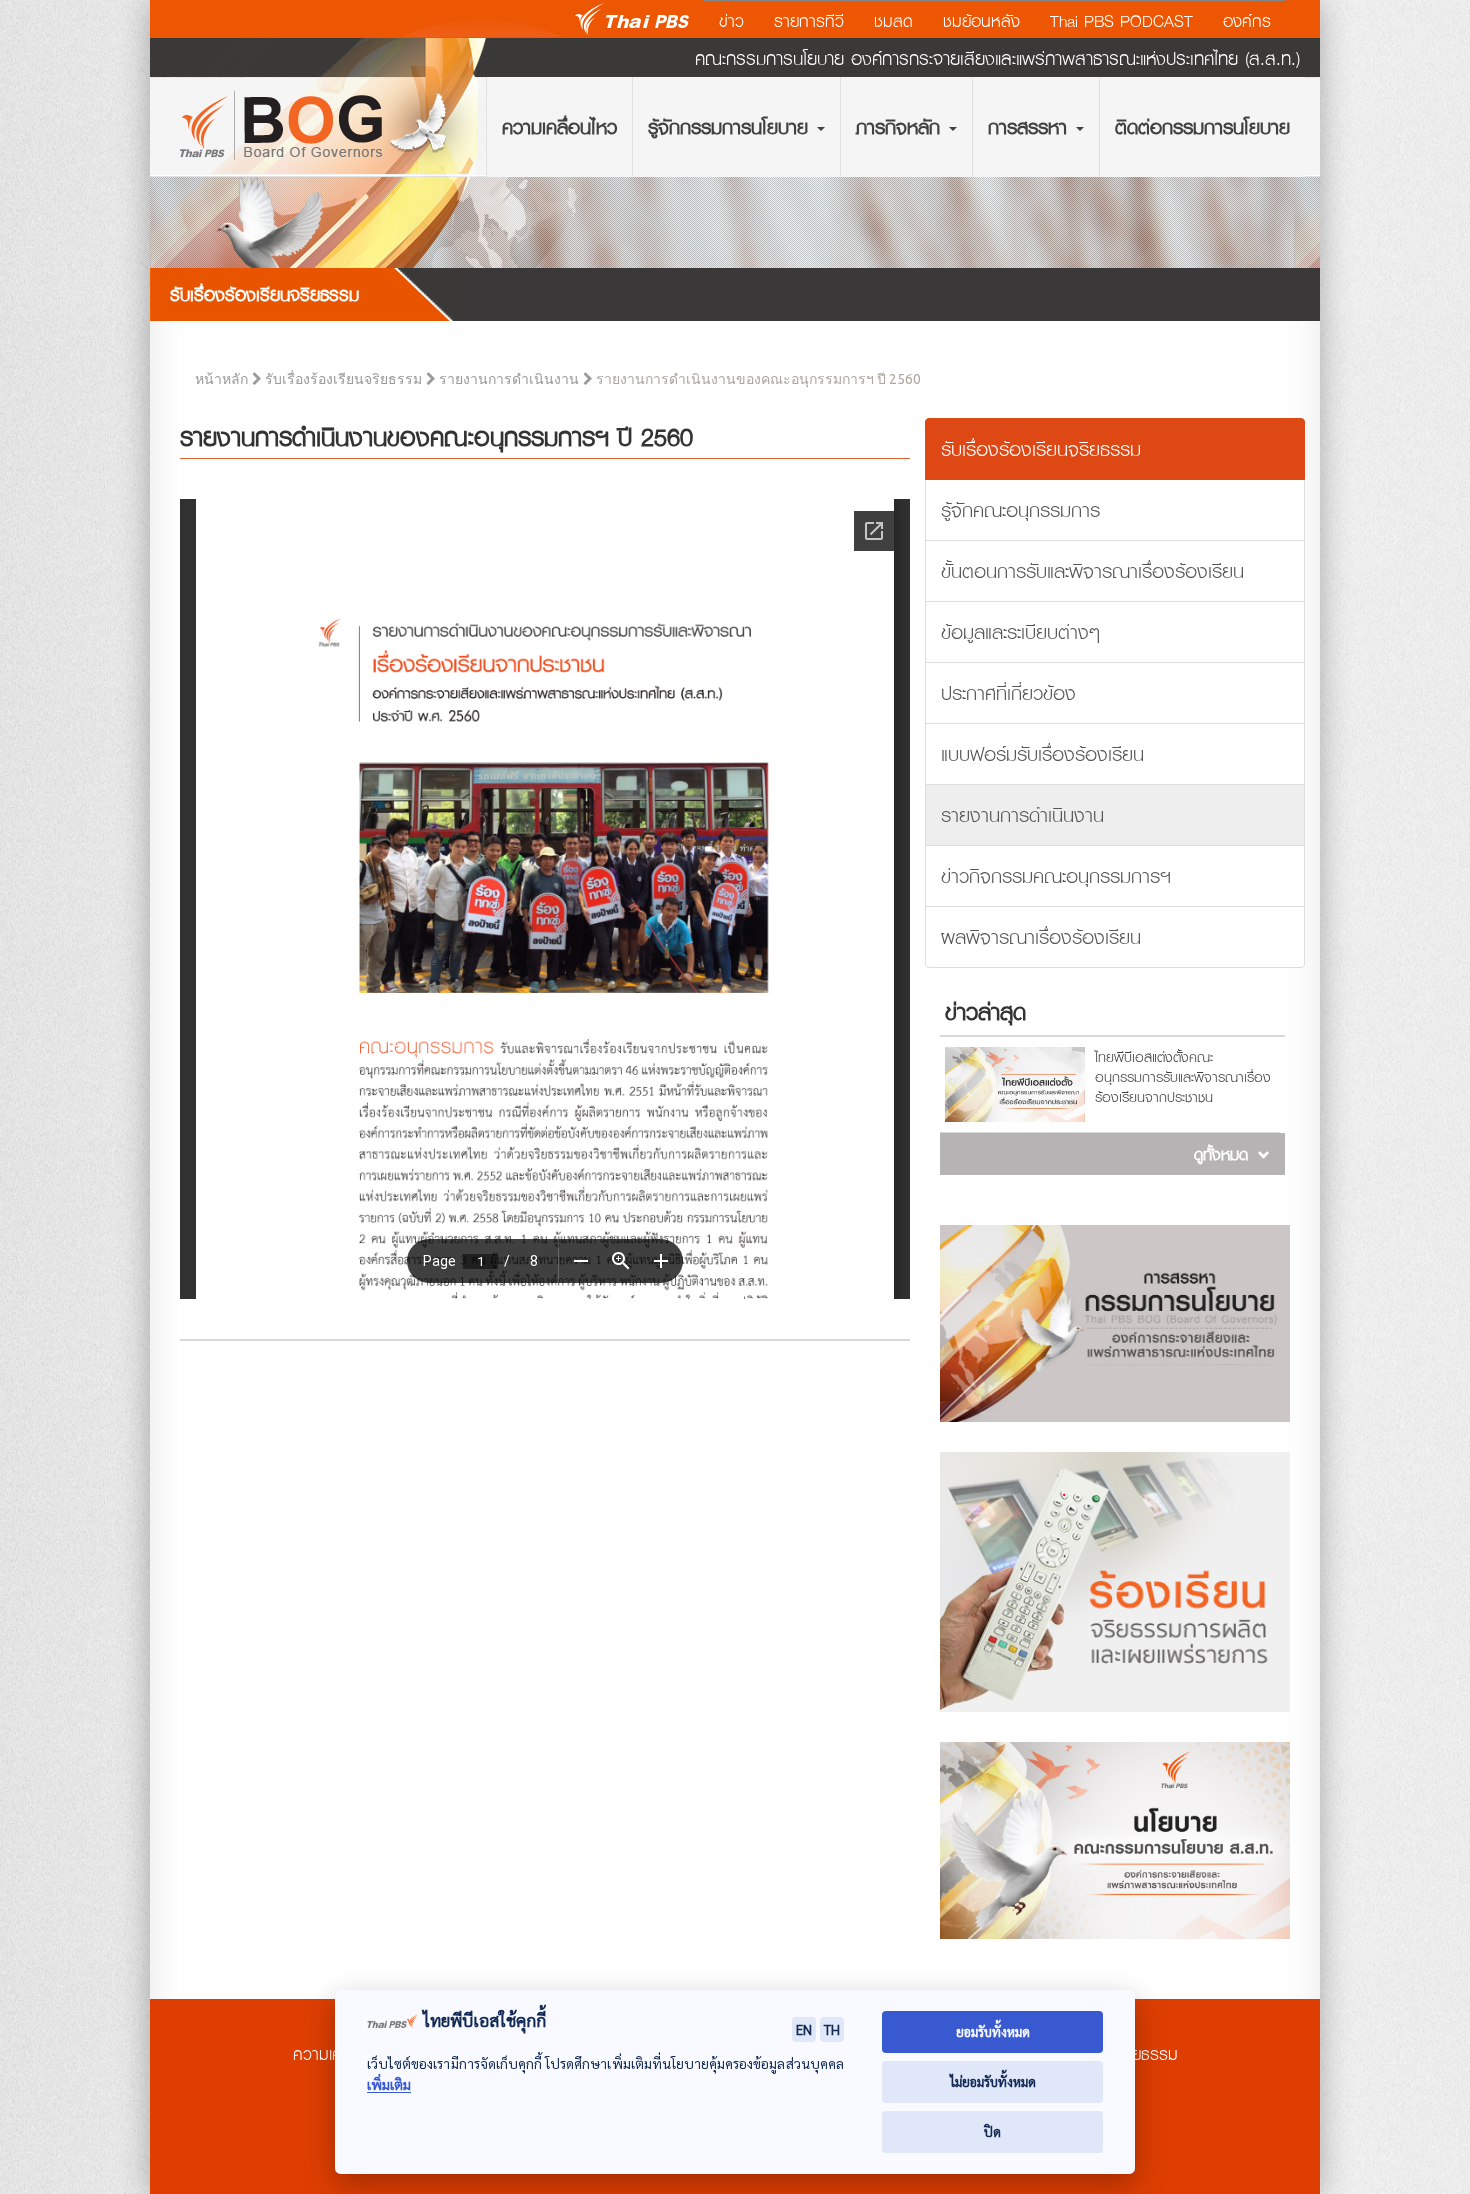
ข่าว (731, 21)
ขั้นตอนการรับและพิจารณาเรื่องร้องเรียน (1092, 570)
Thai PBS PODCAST (1121, 21)
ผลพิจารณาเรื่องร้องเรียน (1041, 936)
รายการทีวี (809, 21)
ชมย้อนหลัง (981, 21)
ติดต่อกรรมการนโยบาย (1202, 126)
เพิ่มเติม (389, 2084)
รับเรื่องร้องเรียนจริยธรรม (343, 379)
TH (832, 2029)
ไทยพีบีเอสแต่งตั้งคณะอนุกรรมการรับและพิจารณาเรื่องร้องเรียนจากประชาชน (1183, 1076)
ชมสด (893, 21)
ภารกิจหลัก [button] (901, 126)
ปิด (992, 2131)
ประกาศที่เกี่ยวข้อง (1008, 692)
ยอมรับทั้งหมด (993, 2031)
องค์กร (1247, 21)
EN (804, 2029)
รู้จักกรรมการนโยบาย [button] (731, 126)
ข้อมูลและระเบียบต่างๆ (1020, 631)
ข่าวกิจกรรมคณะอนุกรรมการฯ (1056, 875)
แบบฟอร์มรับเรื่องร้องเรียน (1042, 753)
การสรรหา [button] (1031, 126)
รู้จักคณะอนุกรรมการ (1020, 509)
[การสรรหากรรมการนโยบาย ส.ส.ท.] (1115, 1323)
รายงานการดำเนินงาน (509, 379)
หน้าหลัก (221, 379)
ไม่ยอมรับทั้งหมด (993, 2081)
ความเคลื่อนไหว (559, 126)
